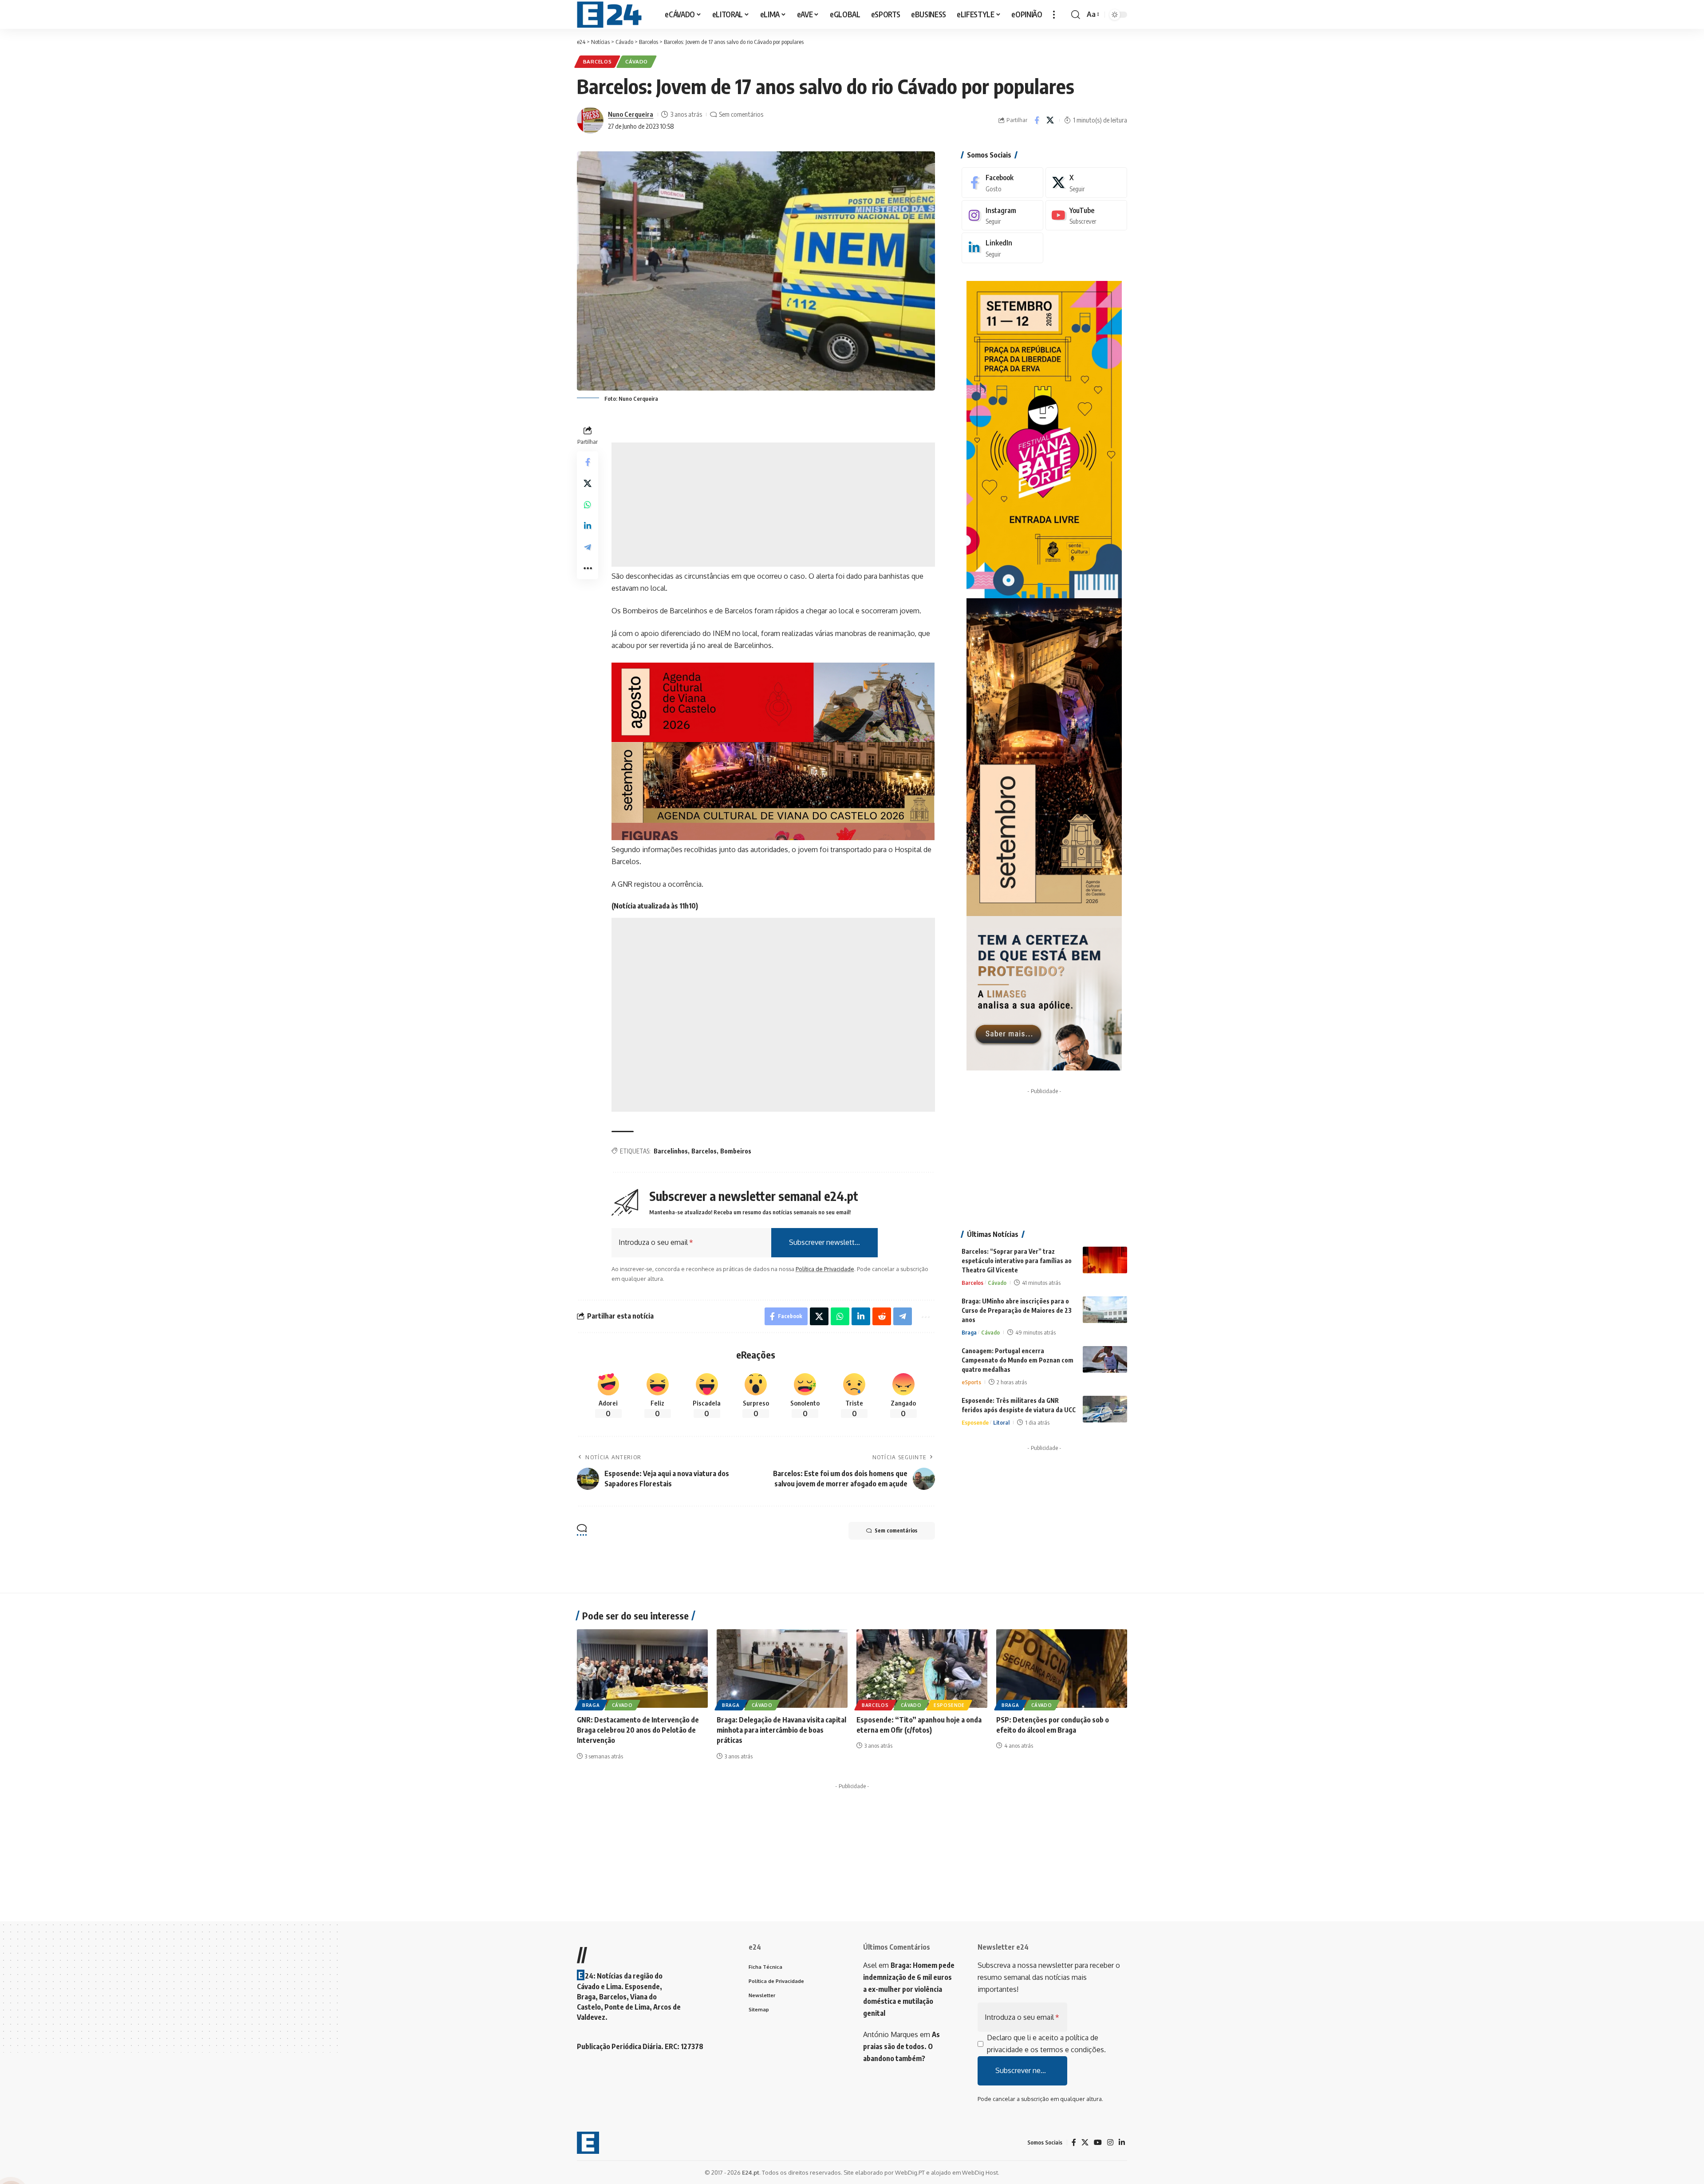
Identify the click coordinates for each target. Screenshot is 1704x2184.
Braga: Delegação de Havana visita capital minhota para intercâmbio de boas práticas (781, 1730)
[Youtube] (1086, 215)
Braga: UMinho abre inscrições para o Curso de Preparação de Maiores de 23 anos (1017, 1310)
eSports (971, 1382)
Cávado (637, 61)
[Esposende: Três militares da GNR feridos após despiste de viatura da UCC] (1105, 1409)
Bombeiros (736, 1151)
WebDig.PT (910, 2172)
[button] (1054, 14)
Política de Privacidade (825, 1269)
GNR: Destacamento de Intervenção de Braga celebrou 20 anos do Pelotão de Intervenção (638, 1730)
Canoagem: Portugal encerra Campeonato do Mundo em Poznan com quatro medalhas (1018, 1360)
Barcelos (598, 61)
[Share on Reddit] (882, 1316)
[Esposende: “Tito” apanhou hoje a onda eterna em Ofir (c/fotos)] (922, 1669)
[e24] (609, 15)
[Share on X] (1050, 120)
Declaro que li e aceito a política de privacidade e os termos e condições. (1046, 2044)
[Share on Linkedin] (588, 525)
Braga (969, 1332)
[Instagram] (1002, 215)
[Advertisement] (773, 505)
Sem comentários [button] (896, 1530)
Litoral (1001, 1422)
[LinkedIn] (1002, 248)
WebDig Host (980, 2172)
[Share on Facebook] (1037, 120)
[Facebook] (1002, 183)
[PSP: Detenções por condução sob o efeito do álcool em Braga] (1062, 1669)
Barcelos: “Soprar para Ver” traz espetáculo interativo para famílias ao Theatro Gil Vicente (1017, 1261)
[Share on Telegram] (588, 547)
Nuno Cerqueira (631, 114)
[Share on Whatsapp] (588, 504)
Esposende (975, 1422)
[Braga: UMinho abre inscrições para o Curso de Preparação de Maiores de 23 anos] (1105, 1310)
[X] (1086, 183)
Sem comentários (741, 114)
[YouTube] (1098, 2143)
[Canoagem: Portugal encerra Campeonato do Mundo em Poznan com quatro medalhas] (1105, 1359)
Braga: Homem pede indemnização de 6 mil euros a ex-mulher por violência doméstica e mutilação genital (909, 1989)
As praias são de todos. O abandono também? (901, 2046)
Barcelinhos (671, 1151)
